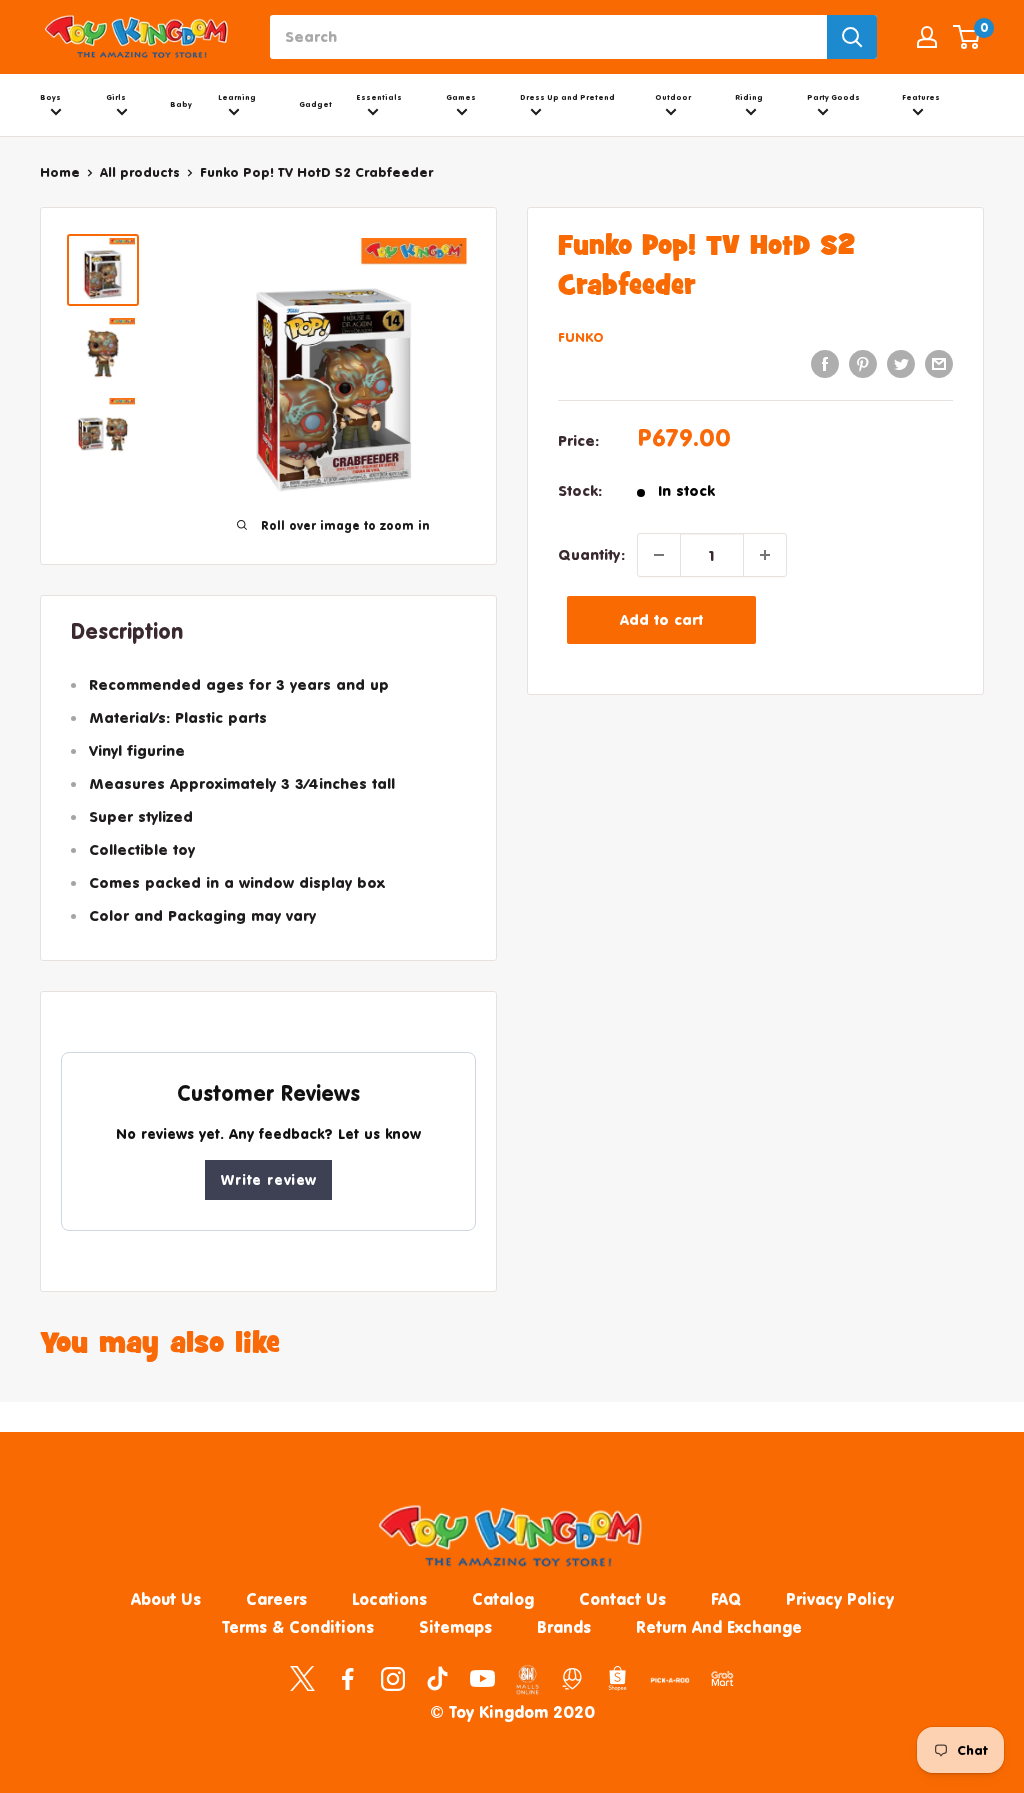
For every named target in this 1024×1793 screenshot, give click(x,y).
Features (921, 97)
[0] (967, 37)
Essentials (379, 97)
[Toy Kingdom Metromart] (572, 1678)
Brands (564, 1627)
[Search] (852, 37)
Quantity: (591, 554)
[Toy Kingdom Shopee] (617, 1678)
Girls (116, 97)
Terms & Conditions (298, 1627)
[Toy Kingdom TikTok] (437, 1678)
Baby (181, 104)
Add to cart (661, 619)
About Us (166, 1599)
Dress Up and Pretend (567, 97)
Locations (389, 1599)
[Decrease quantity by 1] (659, 555)
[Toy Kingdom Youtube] (482, 1678)
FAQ (726, 1599)
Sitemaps (455, 1627)
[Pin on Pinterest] (863, 363)
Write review (268, 1179)
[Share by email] (939, 363)
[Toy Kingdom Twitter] (302, 1678)
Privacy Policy (840, 1599)
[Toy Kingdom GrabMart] (722, 1678)
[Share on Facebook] (825, 363)
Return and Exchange (719, 1627)
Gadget (315, 104)
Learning (237, 97)
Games (461, 97)
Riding (749, 97)
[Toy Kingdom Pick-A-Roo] (670, 1684)
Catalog (503, 1599)
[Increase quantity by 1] (765, 555)
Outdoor (673, 97)
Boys (50, 97)
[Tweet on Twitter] (901, 363)
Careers (276, 1599)
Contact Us (622, 1599)
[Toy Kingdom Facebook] (347, 1678)
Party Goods (833, 97)
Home (60, 172)
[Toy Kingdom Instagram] (392, 1678)
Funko (581, 337)
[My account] (927, 37)
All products (140, 172)
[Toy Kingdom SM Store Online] (527, 1680)
